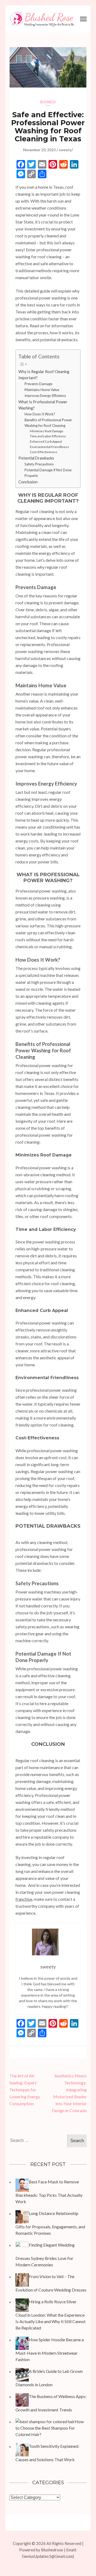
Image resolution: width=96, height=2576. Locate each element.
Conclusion (28, 482)
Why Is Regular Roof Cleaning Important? (44, 375)
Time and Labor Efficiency (48, 436)
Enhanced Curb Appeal (46, 441)
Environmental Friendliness (49, 447)
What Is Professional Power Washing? (43, 405)
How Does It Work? (40, 414)
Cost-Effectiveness (44, 452)
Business (48, 102)
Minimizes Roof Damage (47, 431)
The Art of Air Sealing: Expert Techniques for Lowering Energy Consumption (25, 2090)
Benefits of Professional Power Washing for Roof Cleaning (48, 423)
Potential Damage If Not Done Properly (48, 473)
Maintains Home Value (42, 390)
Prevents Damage (38, 384)
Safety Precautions (39, 464)
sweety (65, 150)
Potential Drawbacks (36, 458)
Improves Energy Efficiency (45, 396)
